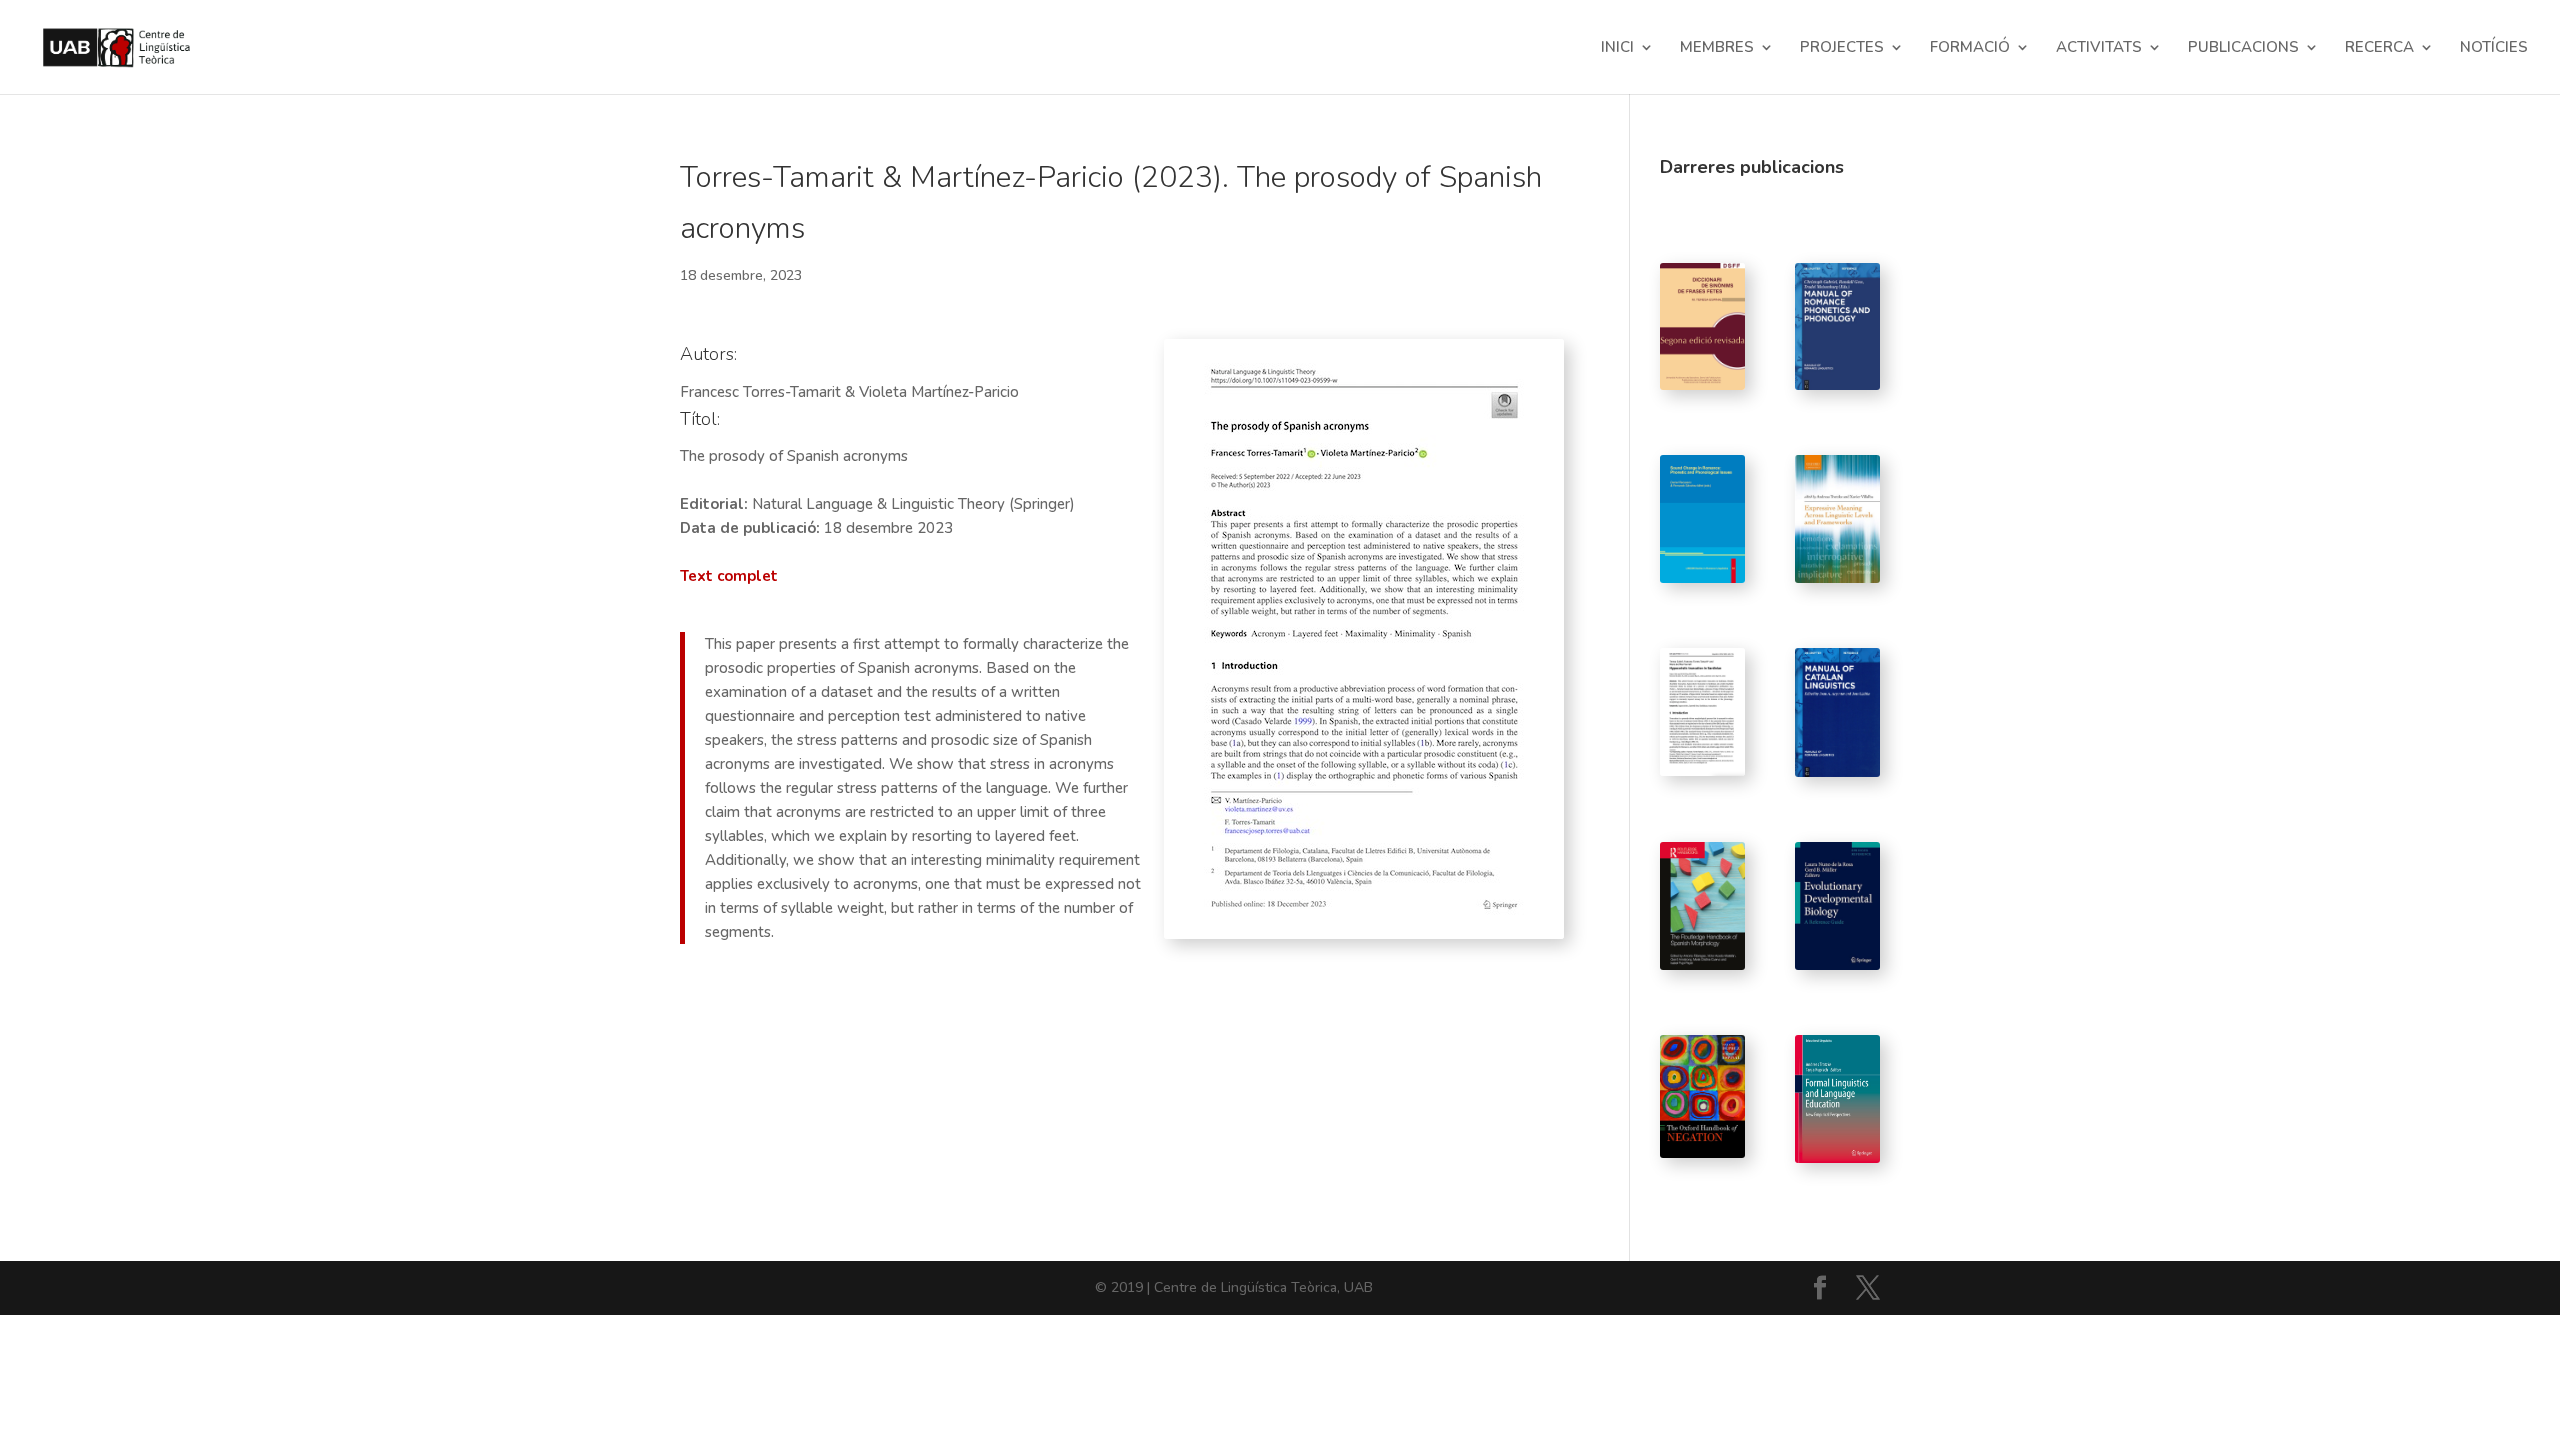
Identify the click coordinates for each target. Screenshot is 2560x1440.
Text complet (729, 576)
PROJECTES (1842, 48)
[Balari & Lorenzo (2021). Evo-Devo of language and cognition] (1837, 906)
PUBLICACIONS (2243, 48)
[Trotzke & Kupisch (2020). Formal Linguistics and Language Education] (1837, 1099)
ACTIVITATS (2099, 48)
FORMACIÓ (1970, 48)
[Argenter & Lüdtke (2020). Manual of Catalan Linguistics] (1837, 712)
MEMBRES (1717, 48)
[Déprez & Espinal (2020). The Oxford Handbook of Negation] (1702, 1096)
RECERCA (2379, 48)
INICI (1617, 48)
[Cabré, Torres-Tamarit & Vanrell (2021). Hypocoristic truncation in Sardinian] (1702, 712)
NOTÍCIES (2494, 48)
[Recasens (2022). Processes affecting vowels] (1837, 327)
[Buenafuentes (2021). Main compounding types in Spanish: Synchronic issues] (1702, 906)
